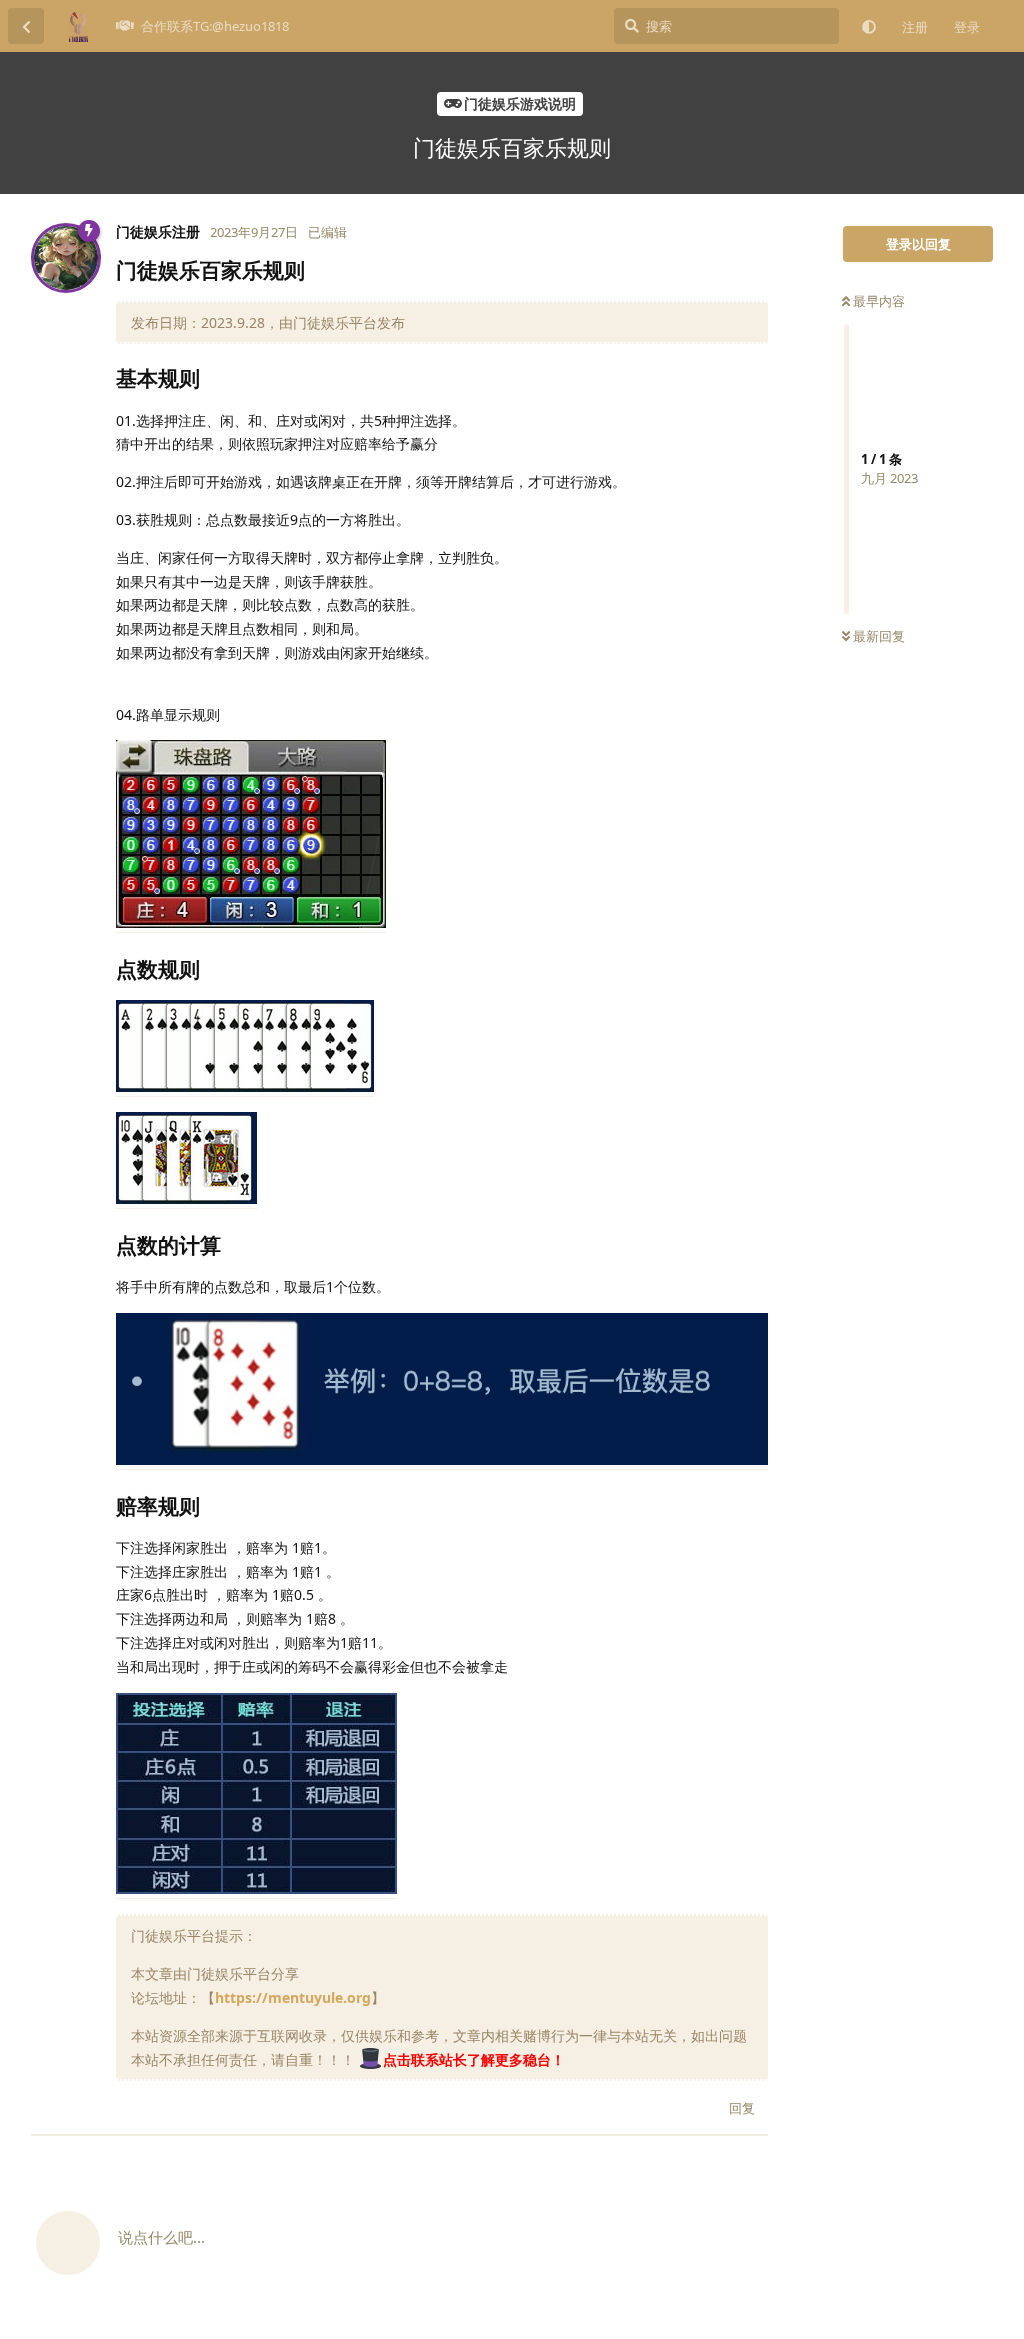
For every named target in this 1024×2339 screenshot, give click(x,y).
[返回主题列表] (26, 26)
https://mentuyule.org (293, 1997)
